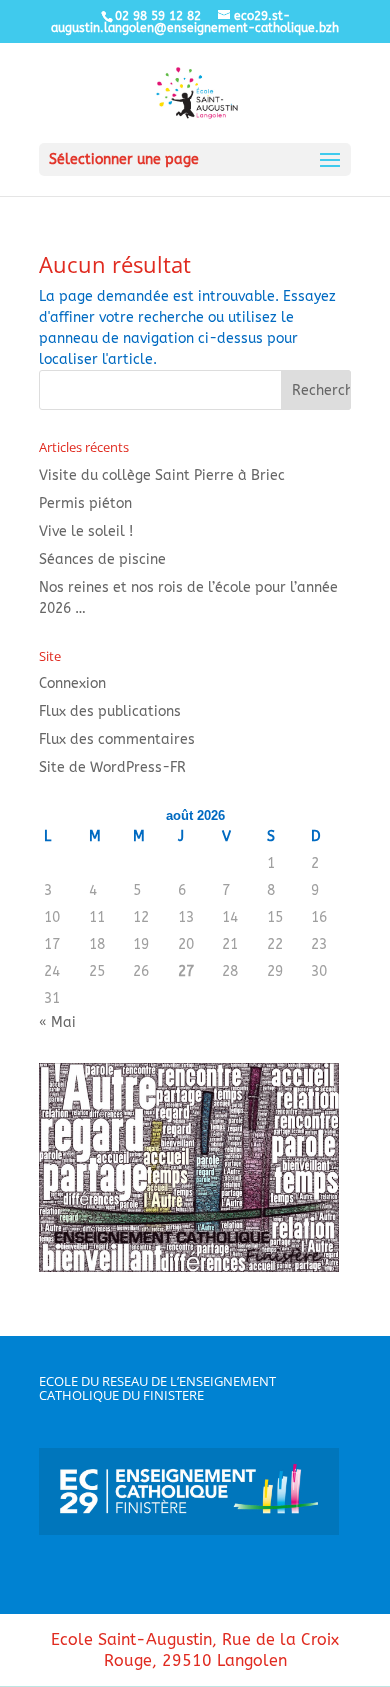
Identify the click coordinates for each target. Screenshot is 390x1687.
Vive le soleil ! (86, 531)
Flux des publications (110, 711)
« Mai (57, 1022)
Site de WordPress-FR (112, 767)
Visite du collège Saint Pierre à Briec (162, 475)
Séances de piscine (102, 559)
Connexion (72, 683)
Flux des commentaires (117, 739)
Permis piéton (85, 503)
